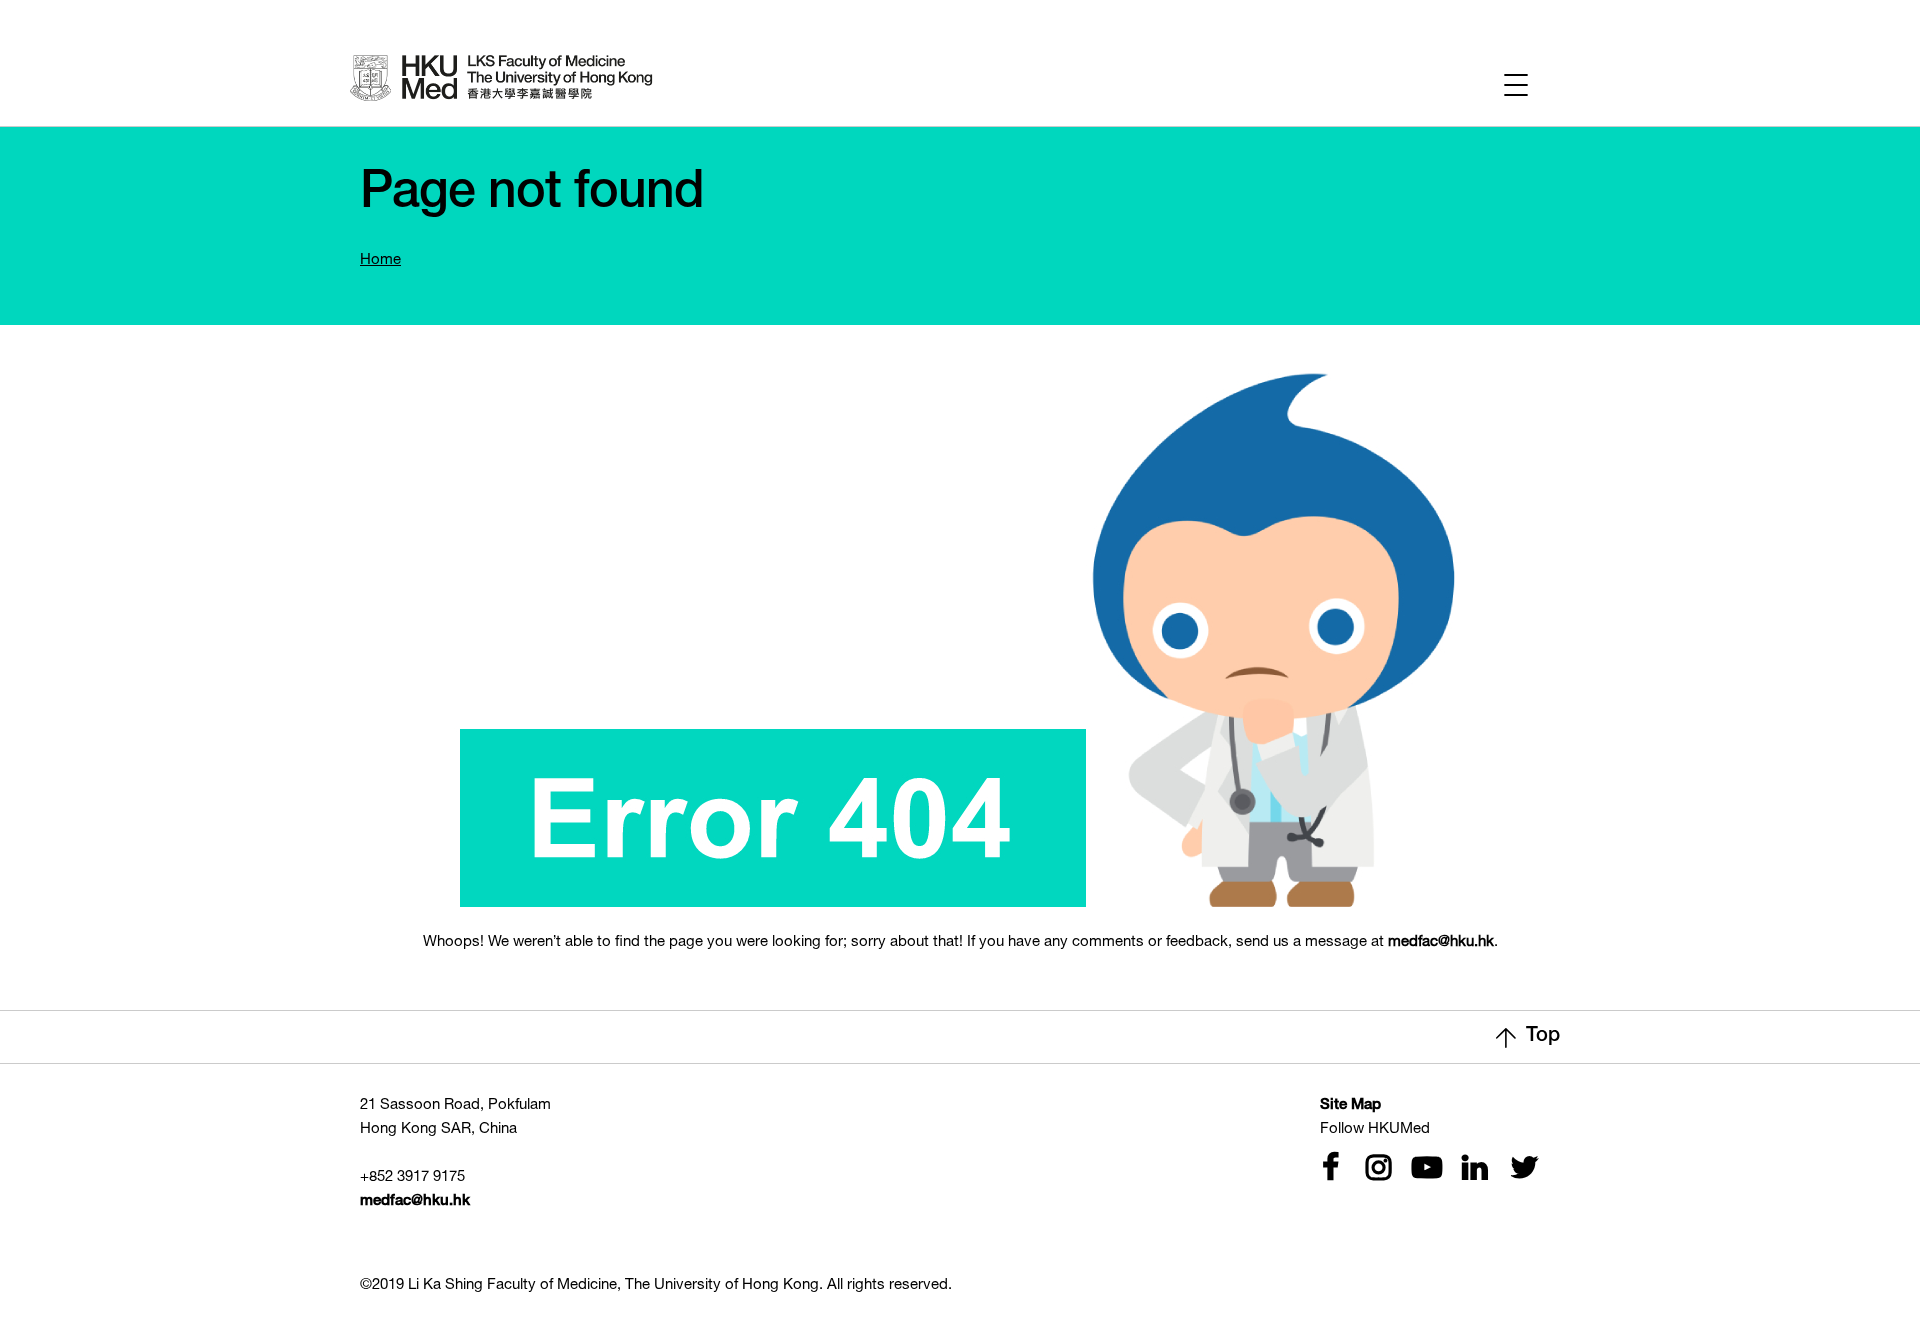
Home (380, 260)
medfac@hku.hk (1441, 942)
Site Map (1350, 1105)
